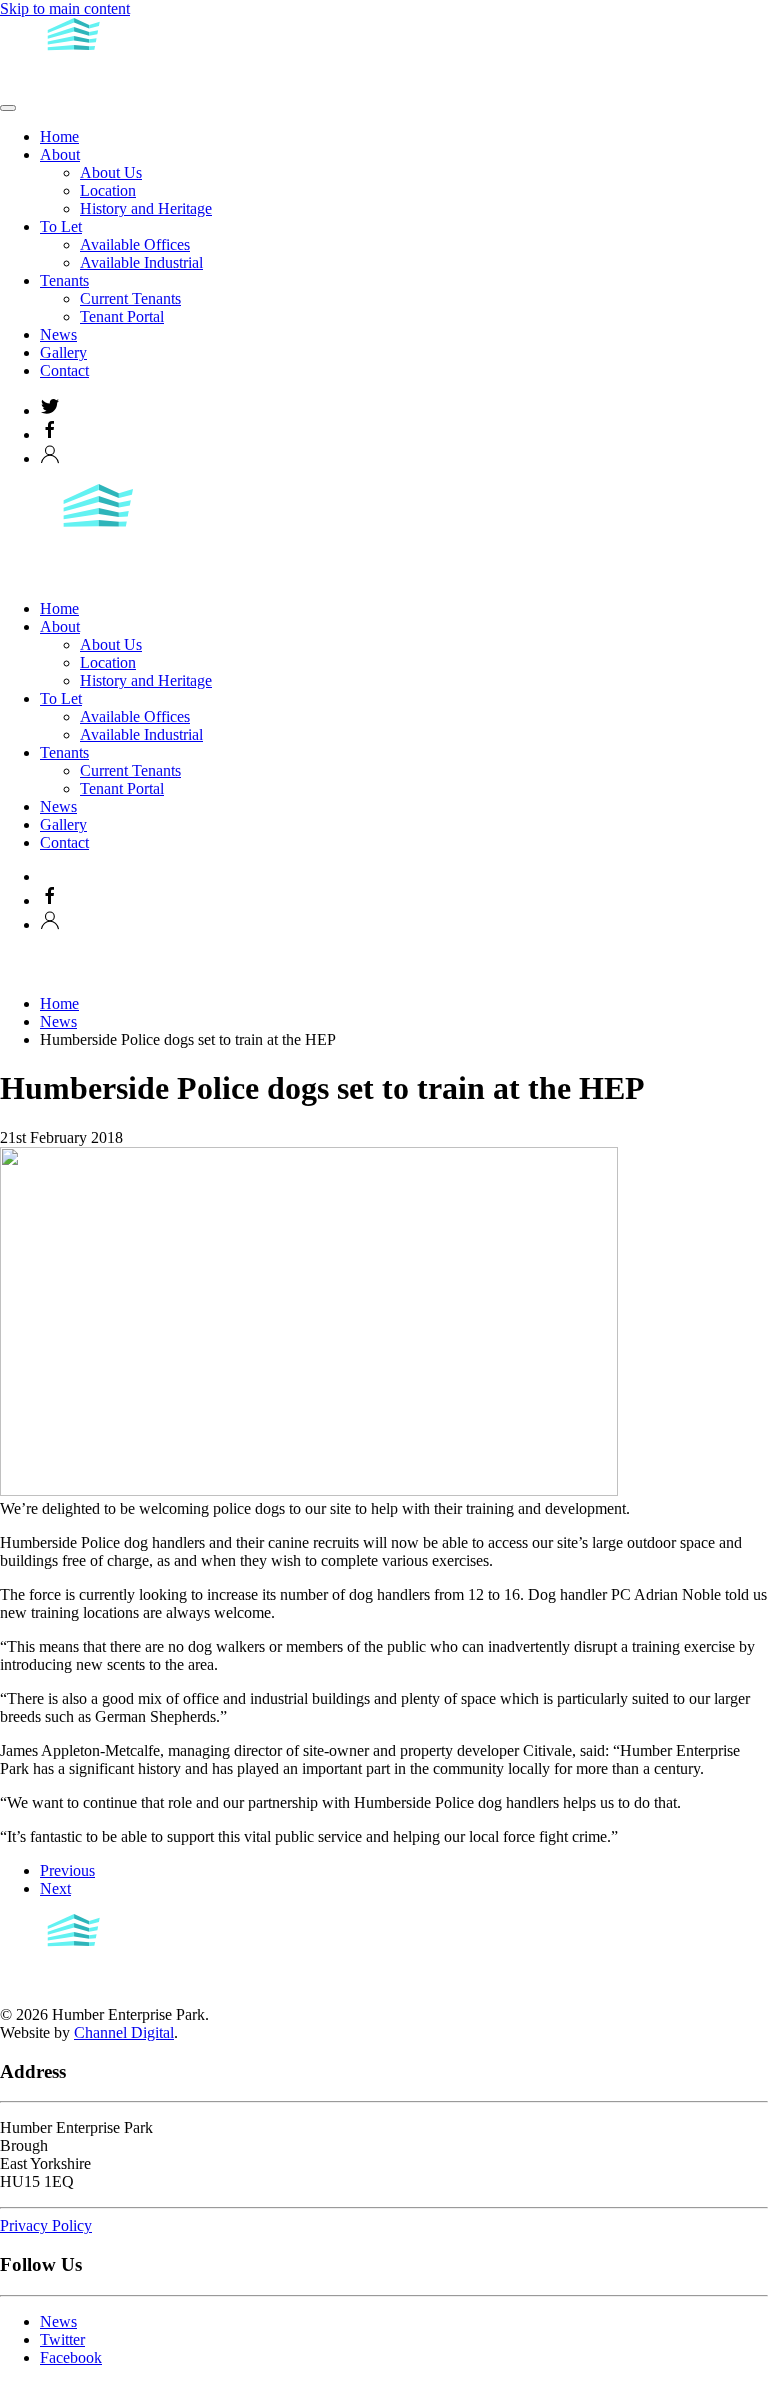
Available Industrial (141, 262)
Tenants (64, 280)
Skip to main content (65, 8)
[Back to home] (75, 84)
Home (59, 136)
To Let (61, 226)
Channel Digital (124, 2032)
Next (55, 1888)
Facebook (71, 2357)
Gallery (63, 352)
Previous (67, 1870)
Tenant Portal (122, 316)
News (58, 334)
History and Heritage (146, 208)
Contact (64, 370)
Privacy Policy (46, 2225)
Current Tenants (130, 298)
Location (108, 190)
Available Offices (135, 244)
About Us (111, 172)
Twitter (62, 2339)
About (60, 154)
